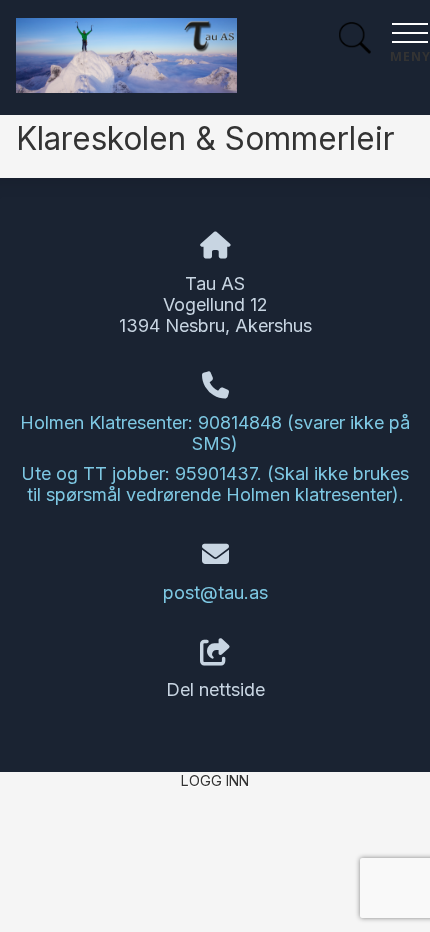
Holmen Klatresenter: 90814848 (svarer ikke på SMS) (215, 433)
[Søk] (355, 40)
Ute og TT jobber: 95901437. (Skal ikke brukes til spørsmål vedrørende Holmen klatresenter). (215, 484)
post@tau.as (215, 592)
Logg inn (215, 780)
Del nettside (215, 689)
